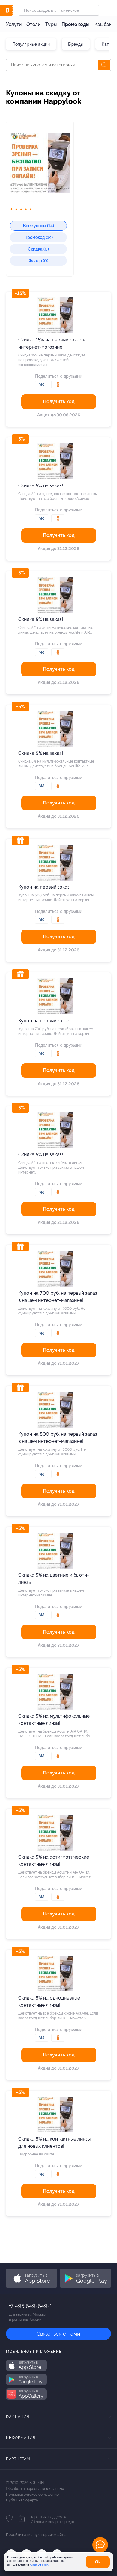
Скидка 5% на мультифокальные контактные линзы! (54, 1720)
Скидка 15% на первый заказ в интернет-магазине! (52, 343)
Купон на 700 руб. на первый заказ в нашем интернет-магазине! (58, 1297)
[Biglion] (12, 10)
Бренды (76, 44)
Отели (33, 24)
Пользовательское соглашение (32, 2495)
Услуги (14, 24)
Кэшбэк (103, 24)
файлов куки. (40, 2564)
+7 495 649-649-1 (30, 2306)
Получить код (59, 401)
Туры (51, 24)
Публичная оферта (22, 2500)
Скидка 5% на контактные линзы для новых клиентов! (54, 2142)
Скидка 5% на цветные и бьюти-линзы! (54, 1579)
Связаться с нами (58, 2334)
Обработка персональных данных (35, 2489)
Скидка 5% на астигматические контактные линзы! (54, 1861)
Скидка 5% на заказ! (41, 486)
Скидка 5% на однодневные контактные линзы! (49, 2002)
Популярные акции (31, 44)
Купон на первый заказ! (45, 887)
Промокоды (76, 24)
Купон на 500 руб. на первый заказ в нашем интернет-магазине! (58, 1438)
